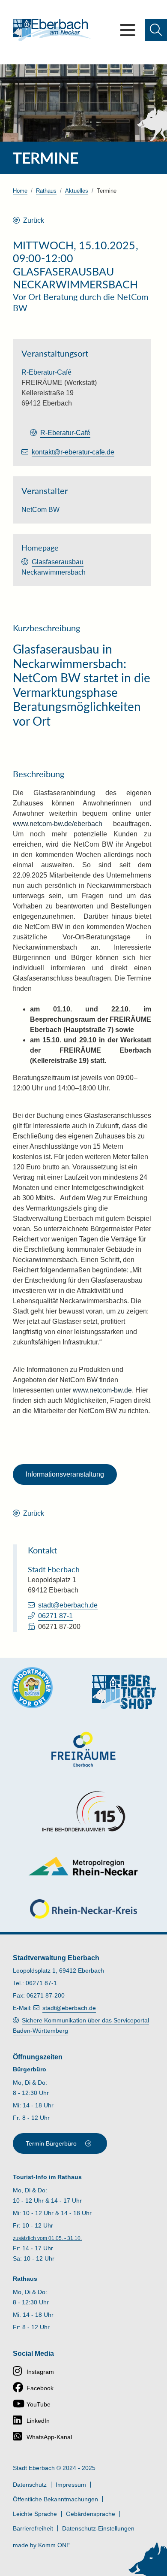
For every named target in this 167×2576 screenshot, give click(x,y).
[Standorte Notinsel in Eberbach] (32, 1688)
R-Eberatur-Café (65, 433)
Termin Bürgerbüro (51, 2143)
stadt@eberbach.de (68, 1605)
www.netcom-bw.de (101, 1390)
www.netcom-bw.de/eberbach (58, 824)
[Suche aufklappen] (156, 30)
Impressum (71, 2485)
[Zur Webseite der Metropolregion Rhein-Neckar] (84, 1866)
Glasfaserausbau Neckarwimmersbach (54, 567)
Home (20, 191)
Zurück (34, 220)
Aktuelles (77, 191)
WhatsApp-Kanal (49, 2437)
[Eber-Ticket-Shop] (124, 1692)
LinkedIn (38, 2421)
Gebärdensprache (91, 2514)
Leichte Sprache (35, 2514)
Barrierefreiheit (33, 2528)
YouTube (39, 2404)
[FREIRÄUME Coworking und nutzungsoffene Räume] (83, 1749)
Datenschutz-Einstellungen (98, 2528)
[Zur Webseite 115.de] (83, 1811)
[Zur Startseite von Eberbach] (52, 30)
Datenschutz (30, 2485)
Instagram (40, 2372)
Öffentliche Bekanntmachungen (55, 2499)
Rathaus (46, 191)
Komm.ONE (54, 2545)
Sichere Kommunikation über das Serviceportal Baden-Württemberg (81, 2025)
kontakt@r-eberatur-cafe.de (73, 452)
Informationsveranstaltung (65, 1474)
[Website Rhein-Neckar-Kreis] (83, 1909)
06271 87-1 (55, 1616)
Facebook (40, 2388)
